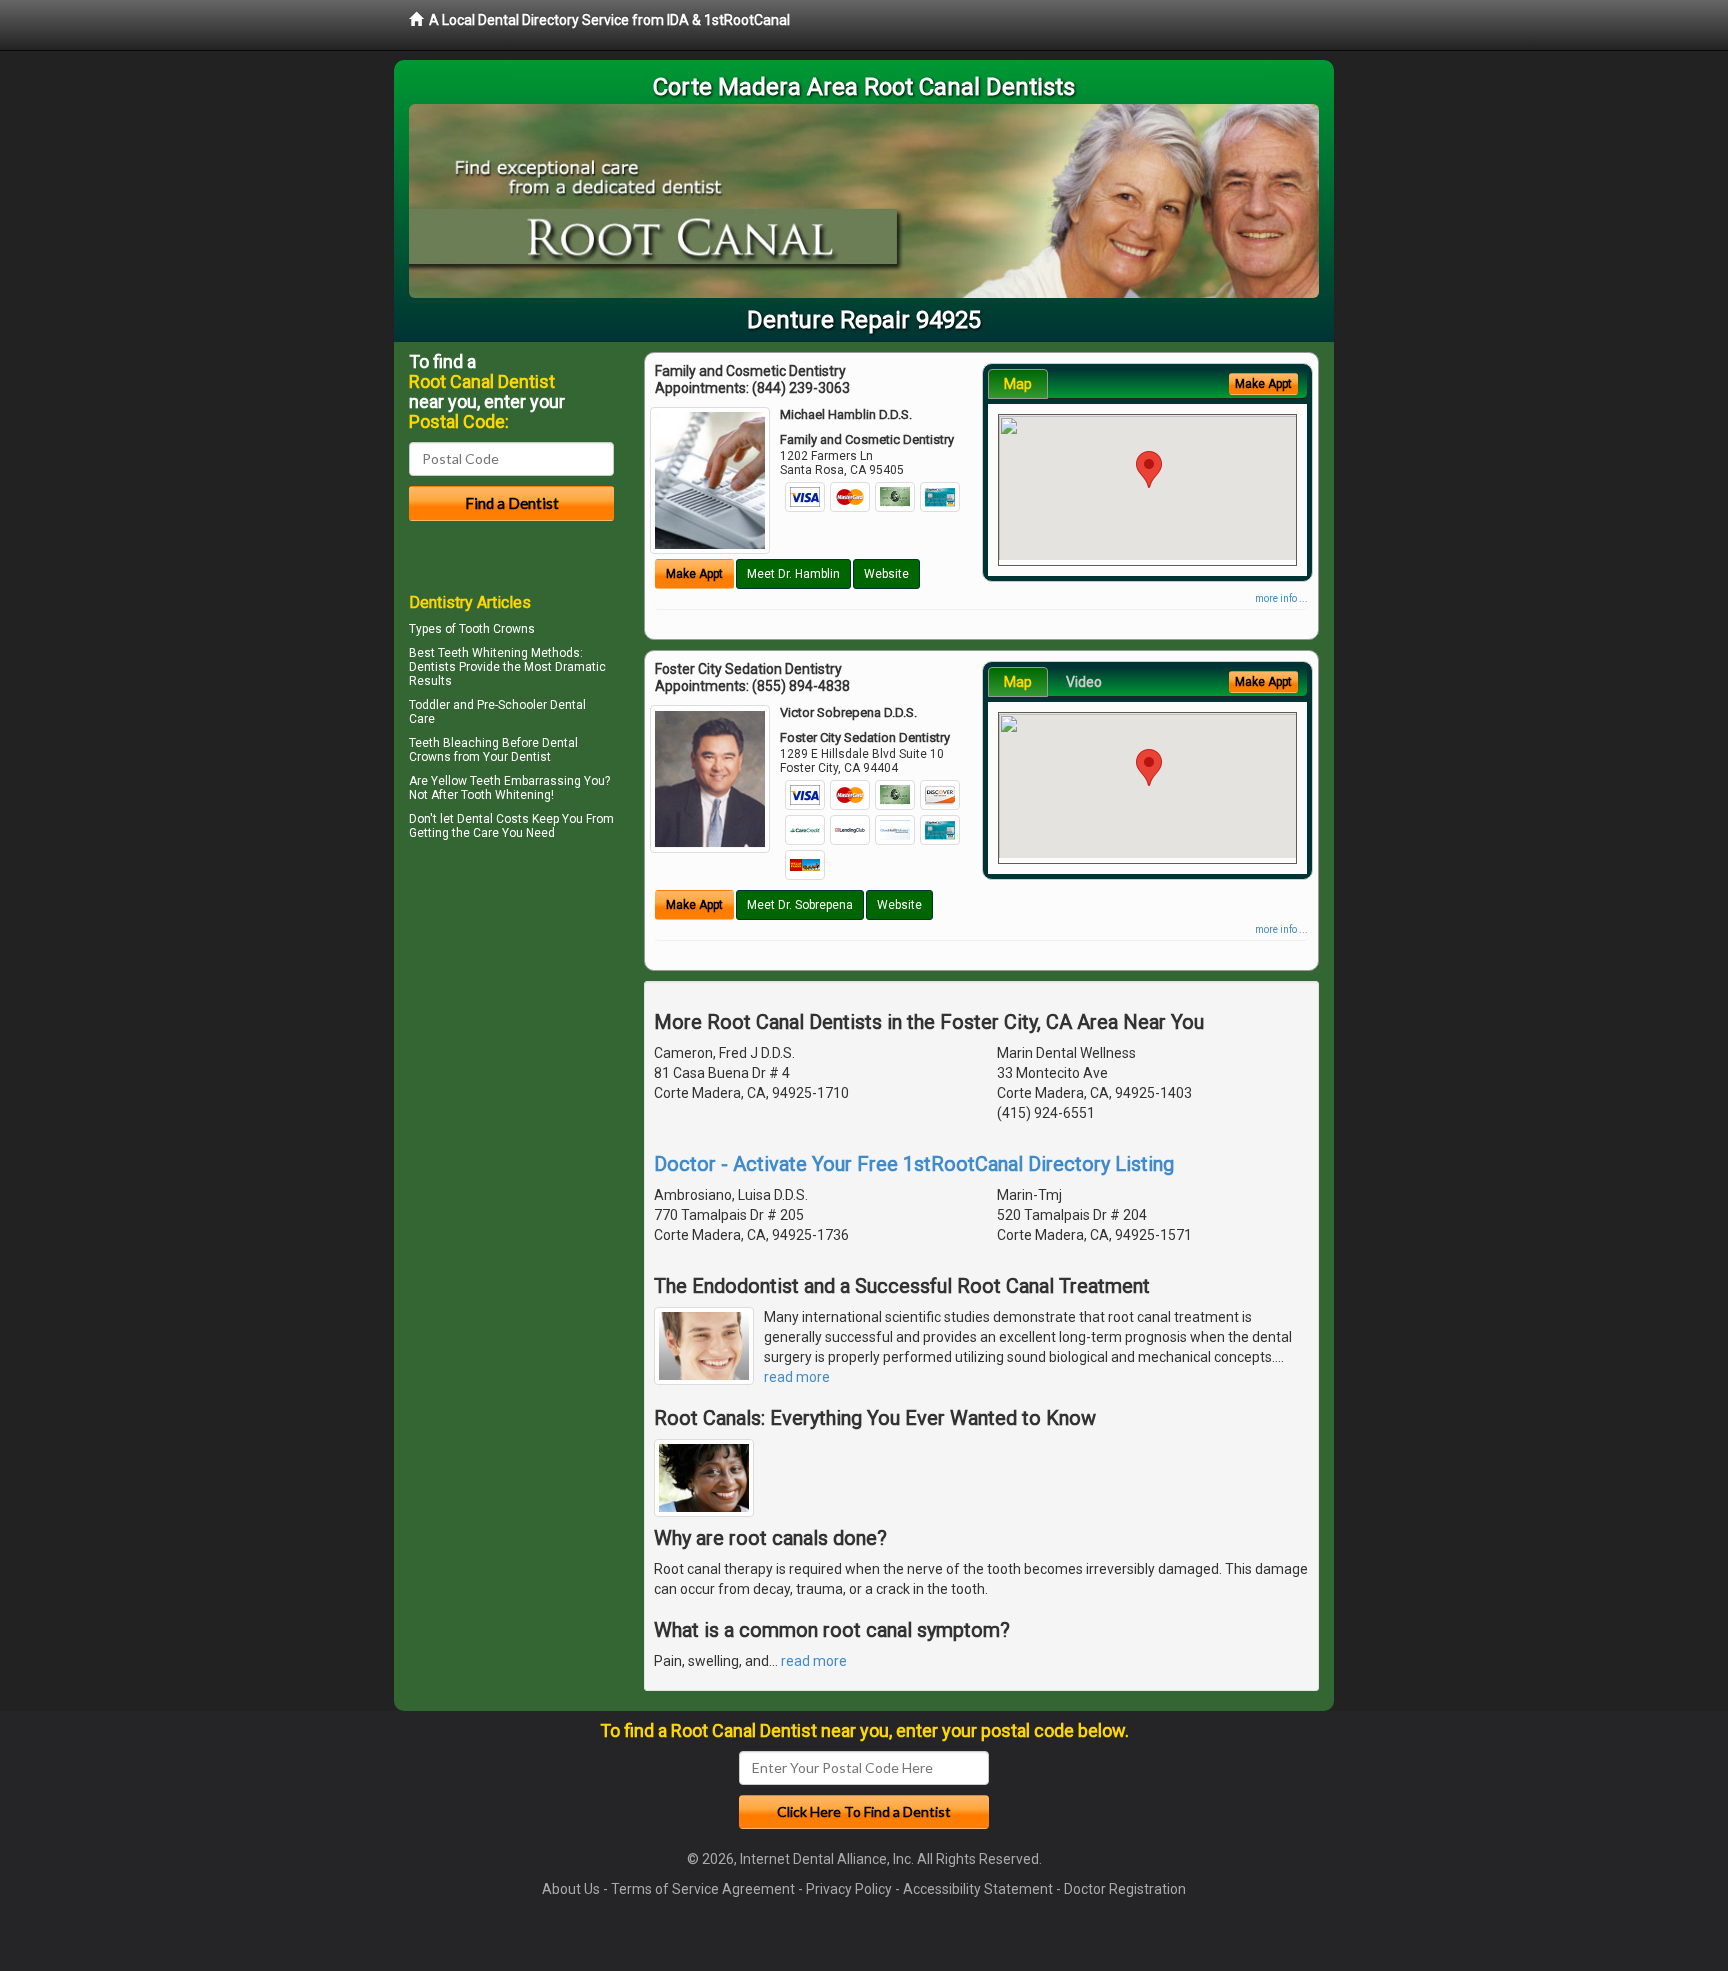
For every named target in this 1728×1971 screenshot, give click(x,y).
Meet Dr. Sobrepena (800, 905)
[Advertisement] (511, 1020)
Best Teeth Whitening (468, 653)
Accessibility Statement (978, 1889)
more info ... (1281, 598)
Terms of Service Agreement (703, 1889)
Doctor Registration (1125, 1889)
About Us (571, 1889)
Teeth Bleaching (454, 743)
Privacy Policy (849, 1889)
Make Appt (694, 574)
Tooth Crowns (497, 629)
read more (797, 1377)
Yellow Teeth (466, 781)
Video (1084, 682)
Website (886, 574)
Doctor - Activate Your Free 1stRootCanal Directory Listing (914, 1164)
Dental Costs (493, 819)
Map (1018, 384)
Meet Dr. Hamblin (793, 574)
